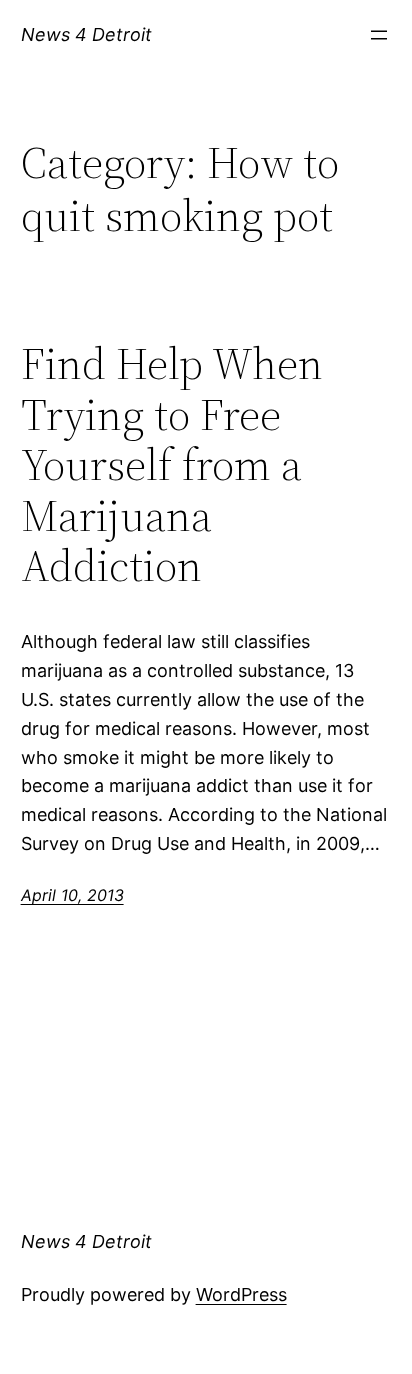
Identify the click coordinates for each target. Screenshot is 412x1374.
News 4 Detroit (86, 34)
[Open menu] (379, 35)
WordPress (241, 1294)
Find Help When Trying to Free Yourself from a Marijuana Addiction (172, 465)
